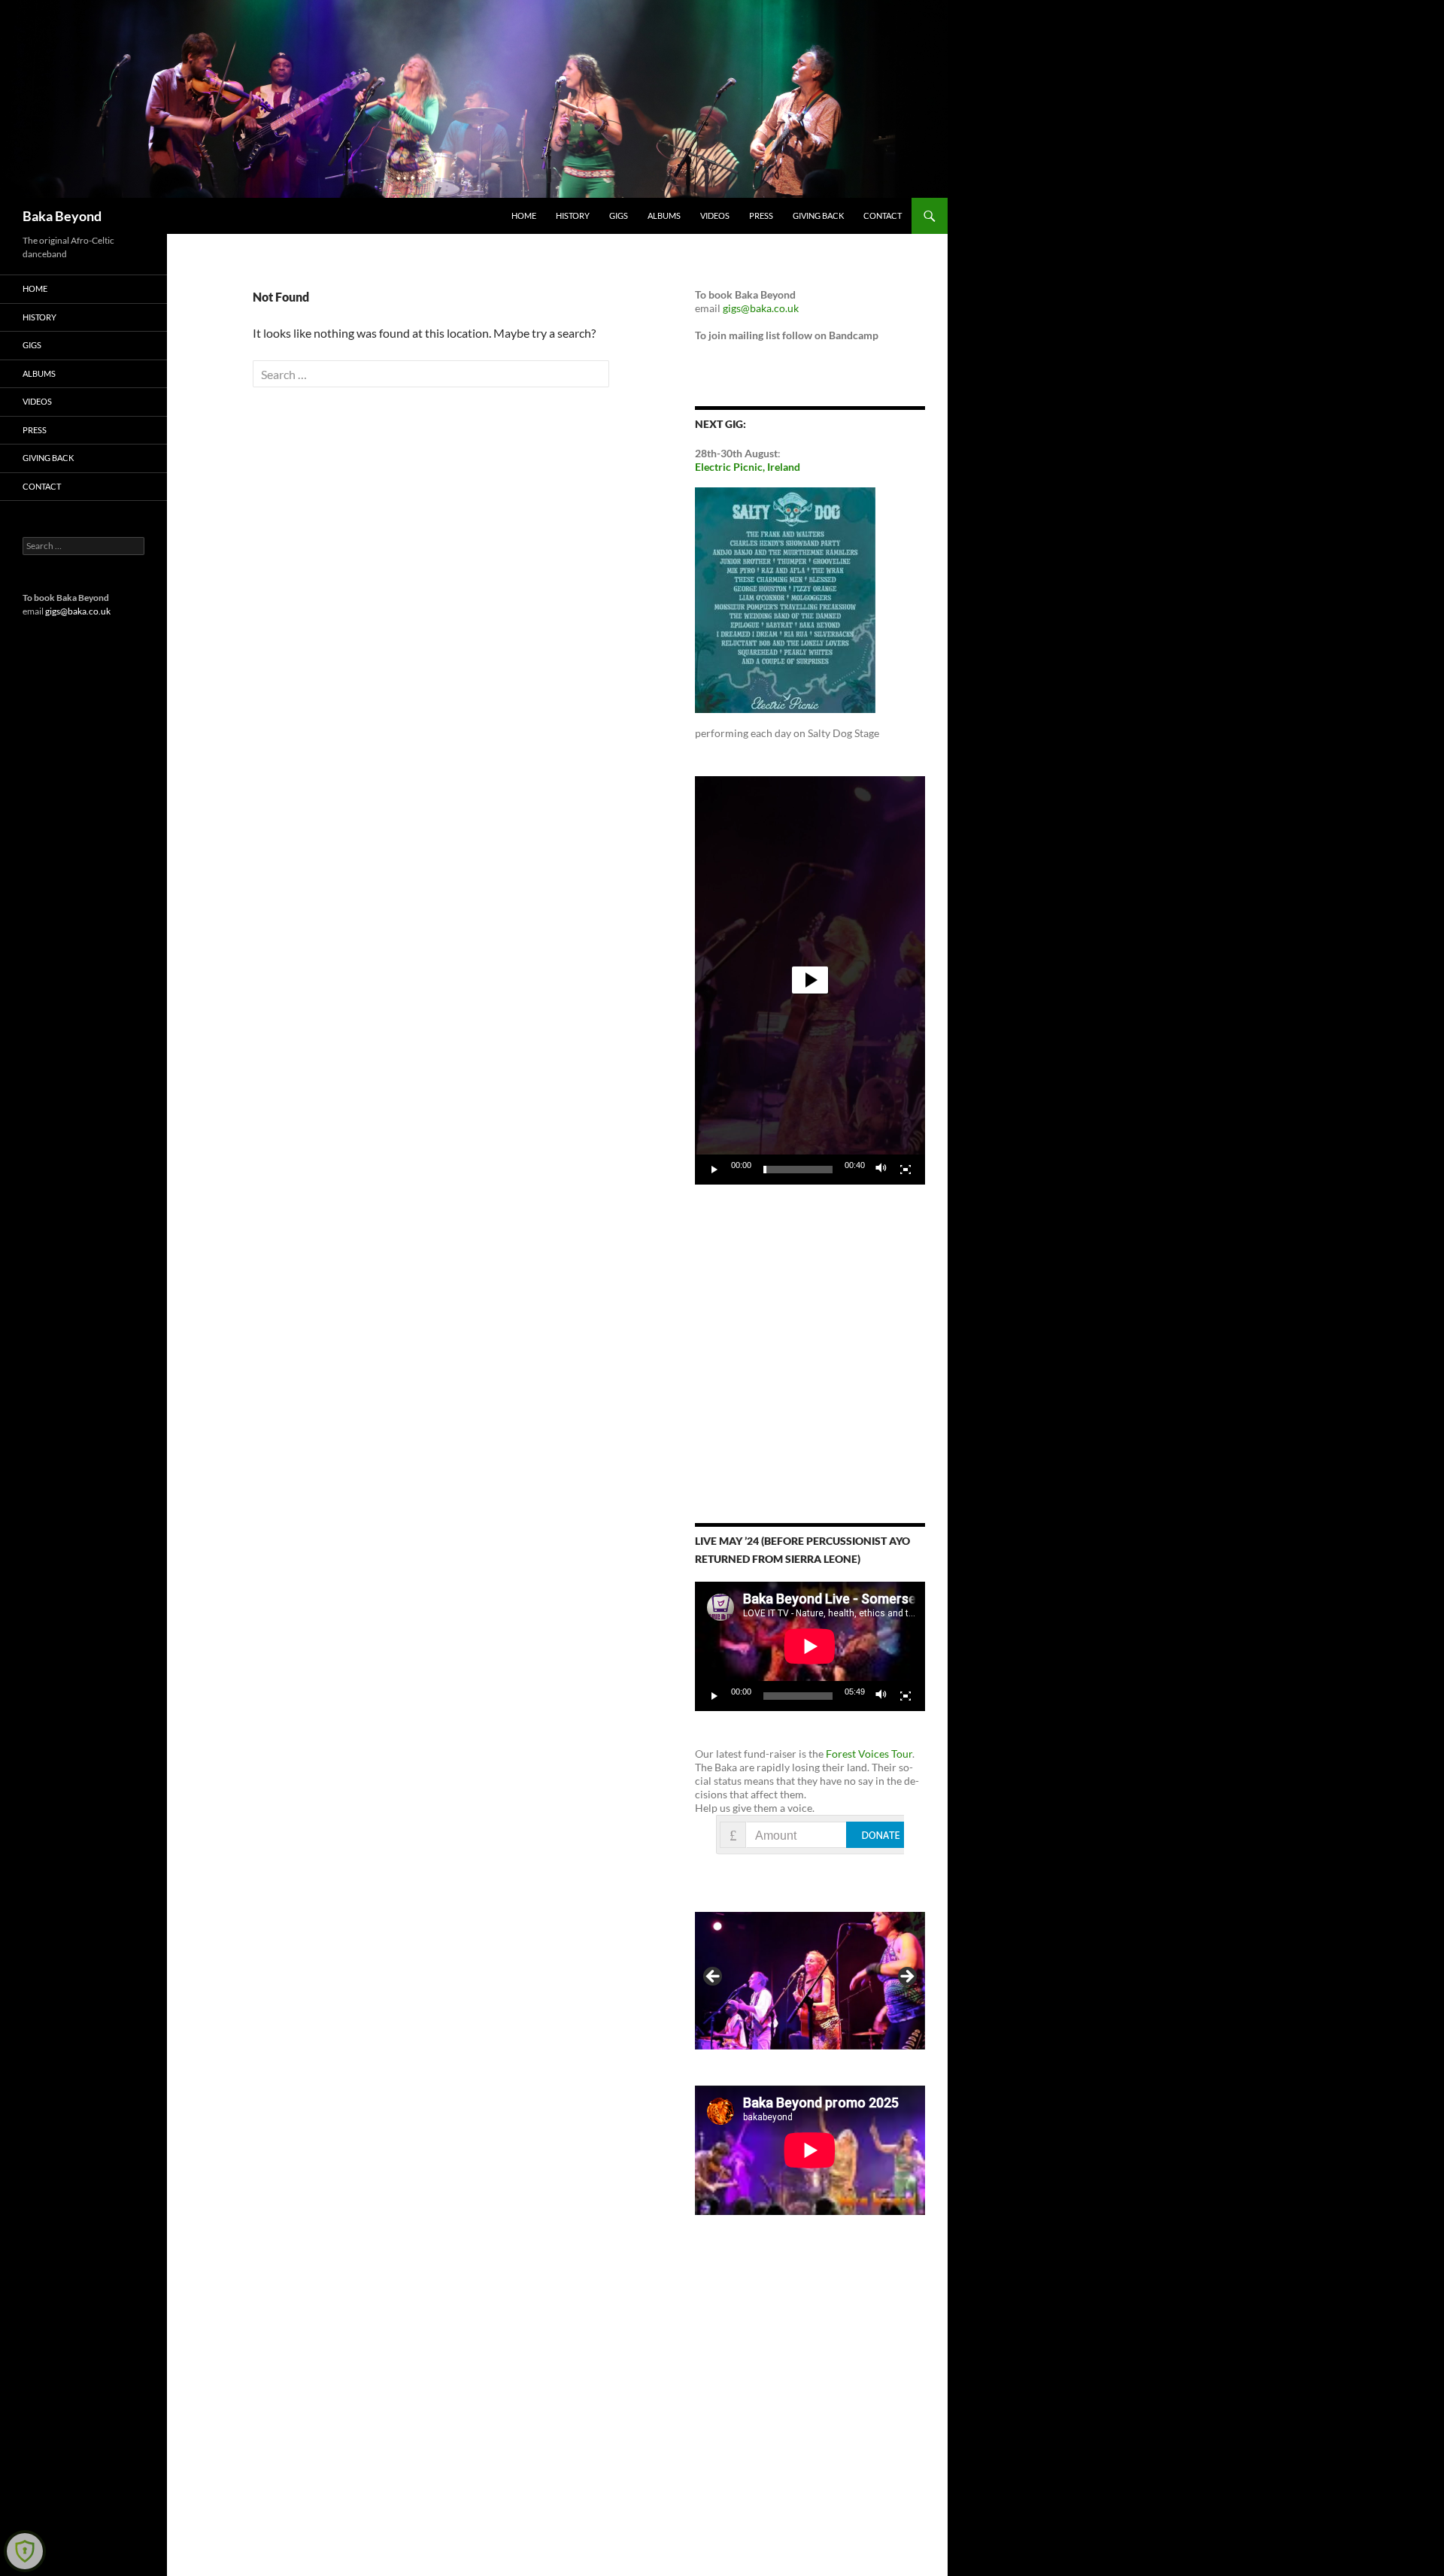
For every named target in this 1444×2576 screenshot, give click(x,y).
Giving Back (818, 215)
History (573, 215)
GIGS (619, 215)
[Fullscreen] (906, 1170)
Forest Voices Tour (869, 1754)
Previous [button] (714, 1977)
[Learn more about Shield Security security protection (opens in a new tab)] (25, 2551)
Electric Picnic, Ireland (748, 467)
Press (761, 215)
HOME (524, 215)
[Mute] (881, 1170)
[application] (810, 980)
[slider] (798, 1170)
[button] (810, 980)
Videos (715, 215)
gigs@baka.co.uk (761, 308)
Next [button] (906, 1977)
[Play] (714, 1170)
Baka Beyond (62, 216)
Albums (664, 215)
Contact (883, 215)
